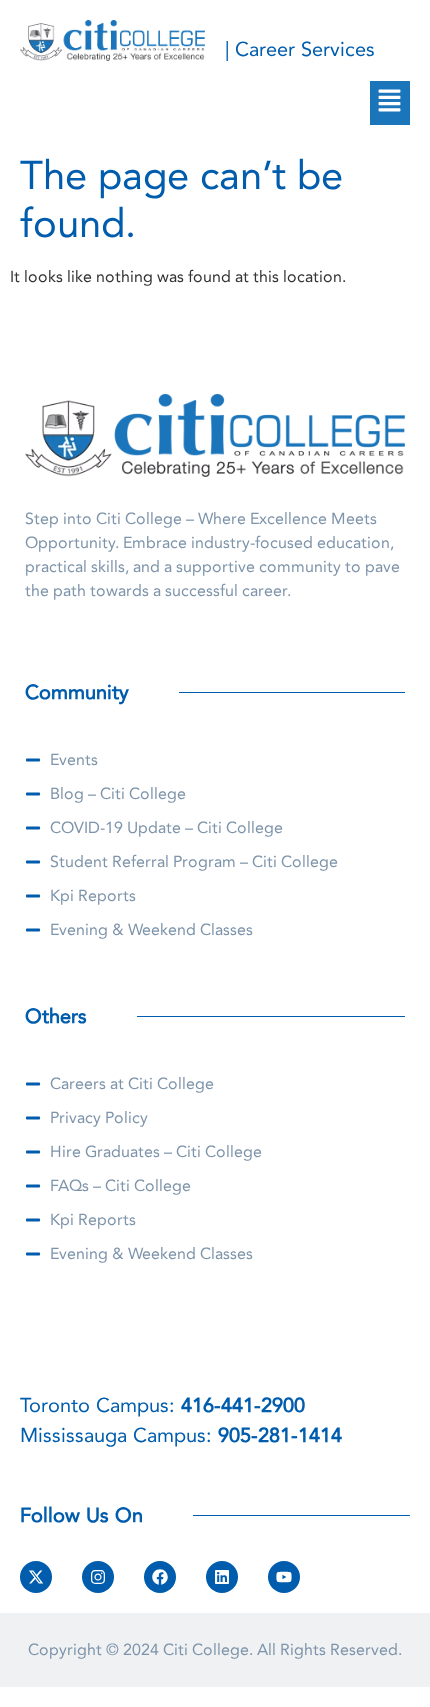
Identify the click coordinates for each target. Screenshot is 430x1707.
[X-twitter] (36, 1577)
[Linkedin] (222, 1577)
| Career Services (300, 49)
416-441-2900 (243, 1405)
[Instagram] (98, 1577)
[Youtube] (284, 1577)
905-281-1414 (280, 1435)
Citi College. (208, 1650)
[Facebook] (160, 1577)
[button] (390, 103)
